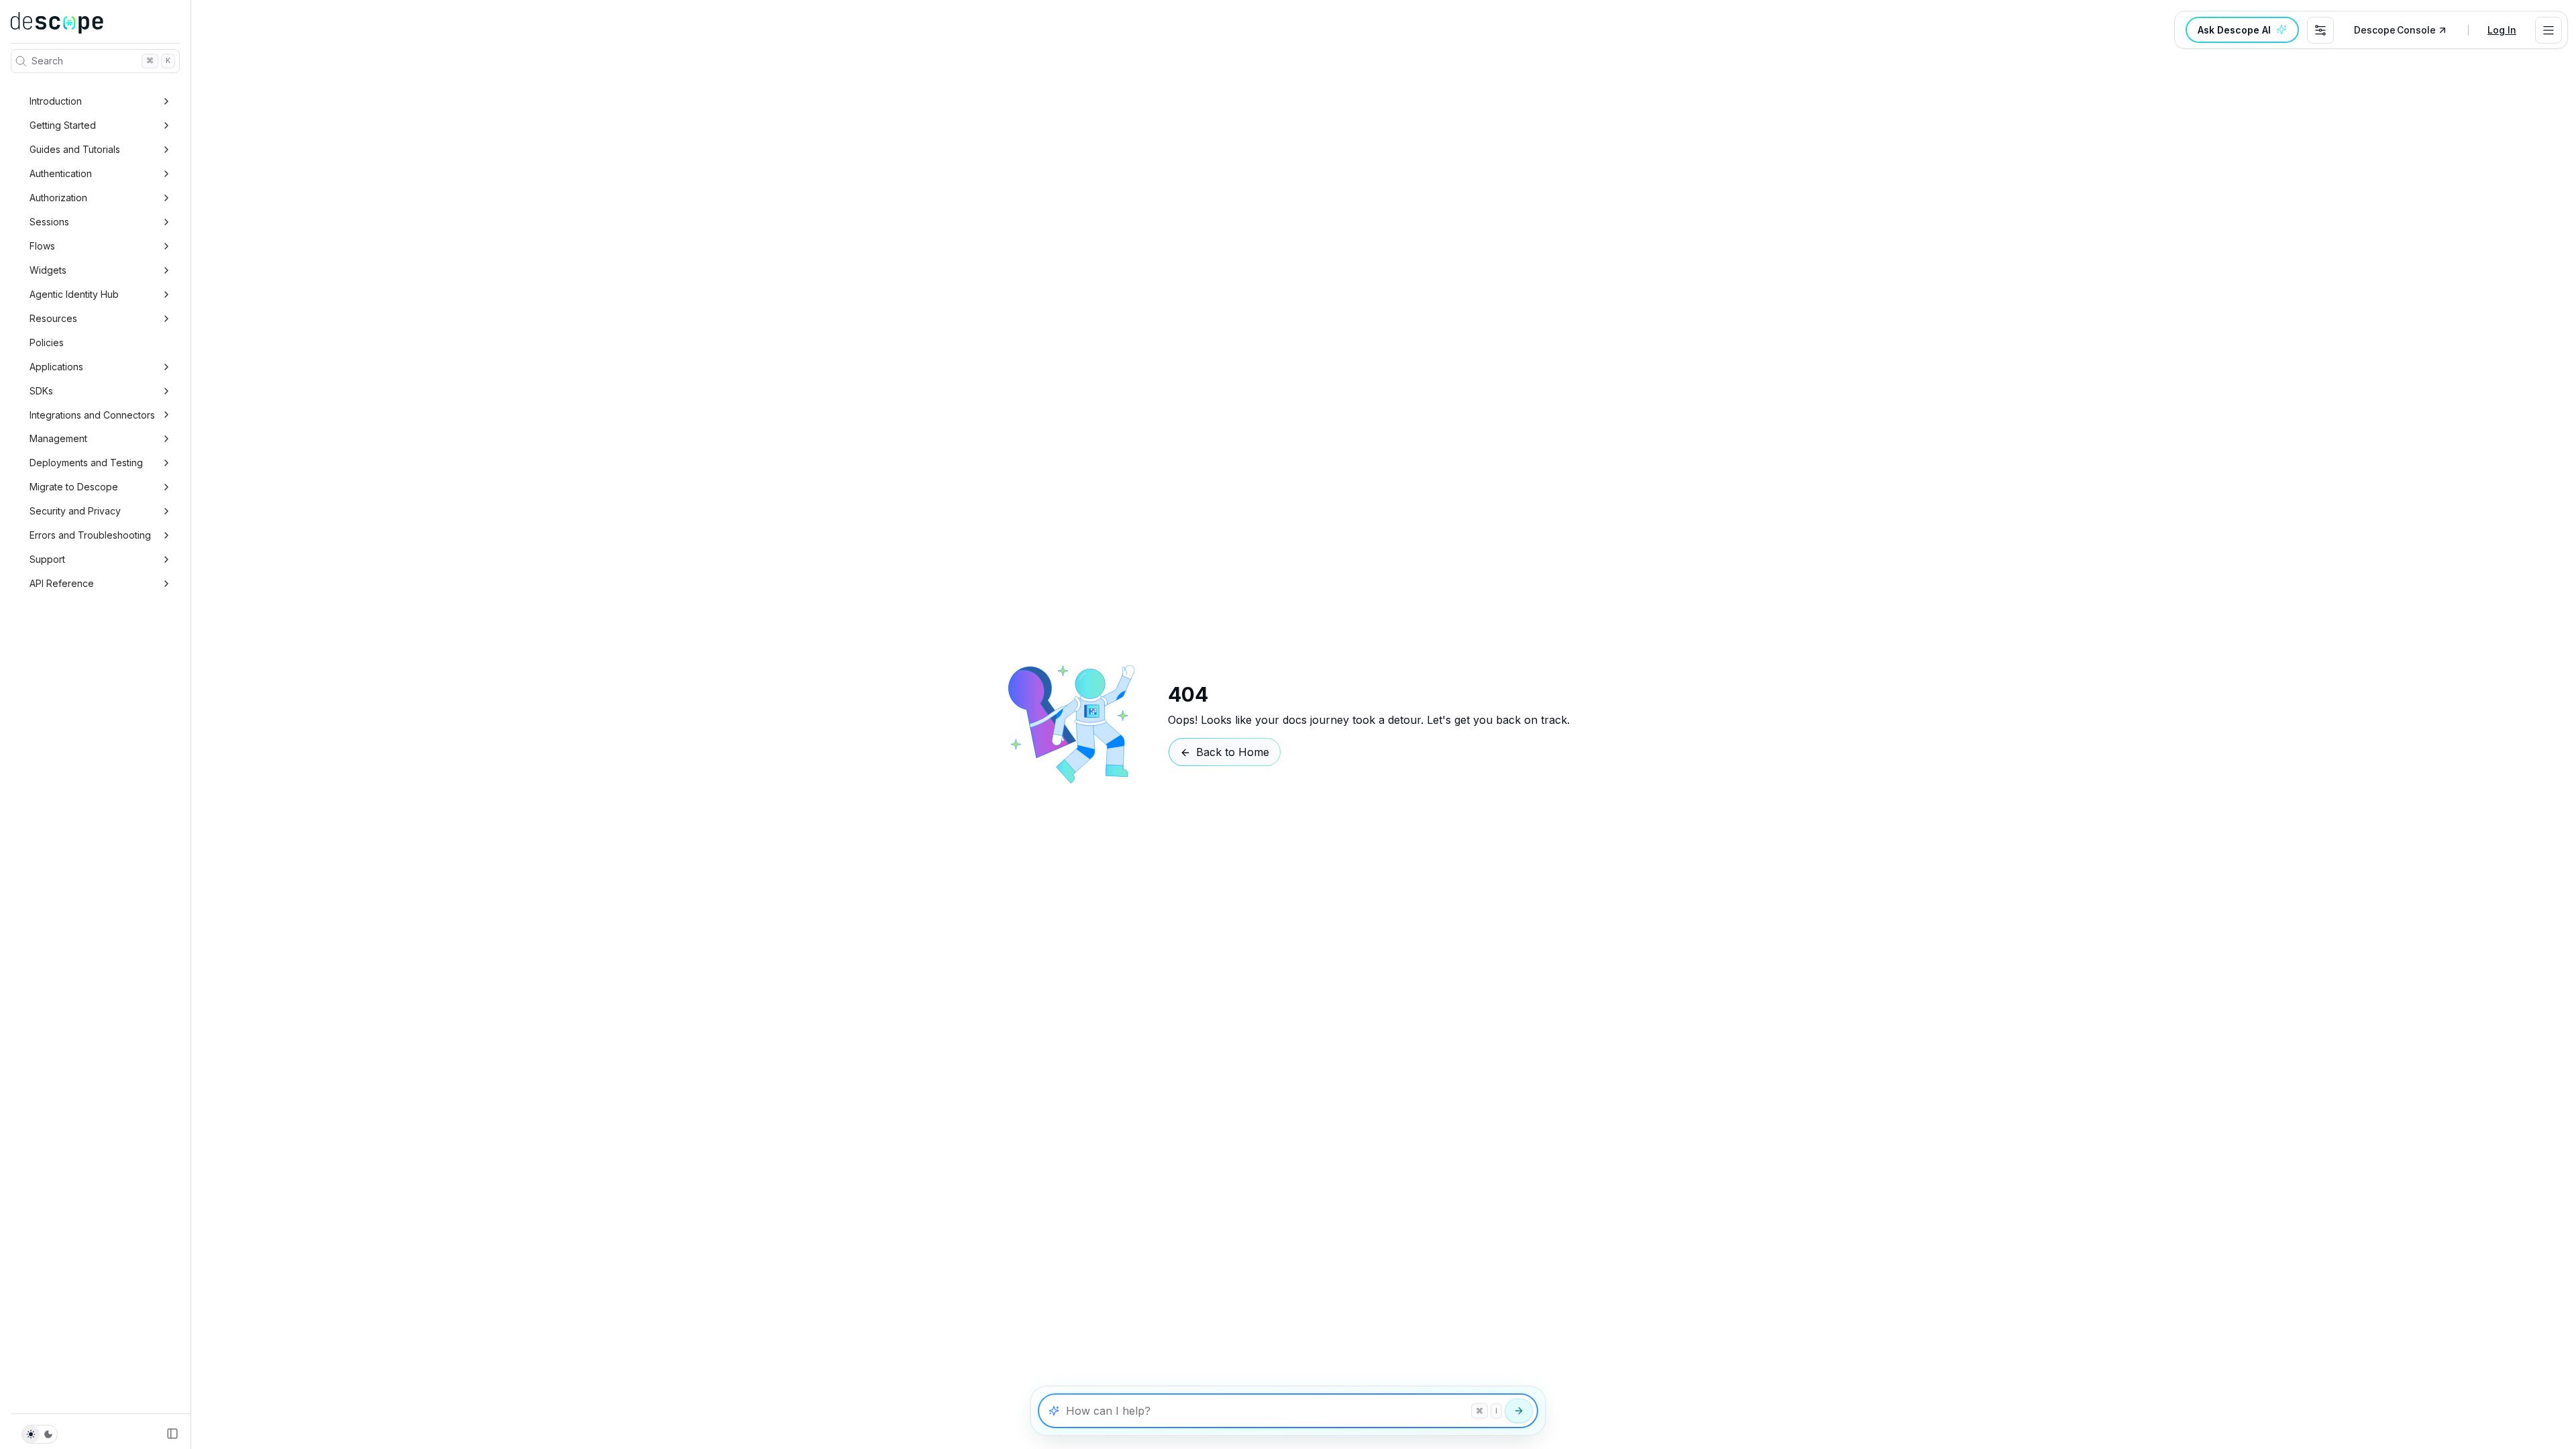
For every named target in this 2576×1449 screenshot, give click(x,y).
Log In (2502, 30)
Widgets (48, 270)
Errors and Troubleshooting (90, 535)
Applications (56, 367)
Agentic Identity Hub (74, 294)
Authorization (58, 198)
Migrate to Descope (74, 487)
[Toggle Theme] (40, 1434)
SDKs (41, 391)
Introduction (56, 101)
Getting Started (63, 125)
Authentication (61, 173)
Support (47, 559)
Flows (42, 246)
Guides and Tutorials (75, 149)
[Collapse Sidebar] (172, 1434)
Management (58, 438)
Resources (53, 318)
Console (2395, 30)
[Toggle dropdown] (2548, 30)
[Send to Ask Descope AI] (1519, 1411)
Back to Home (1233, 752)
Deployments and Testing (86, 463)
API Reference (62, 583)
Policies (47, 342)
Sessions (49, 222)
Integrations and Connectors (92, 415)
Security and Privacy (75, 511)
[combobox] (2320, 30)
